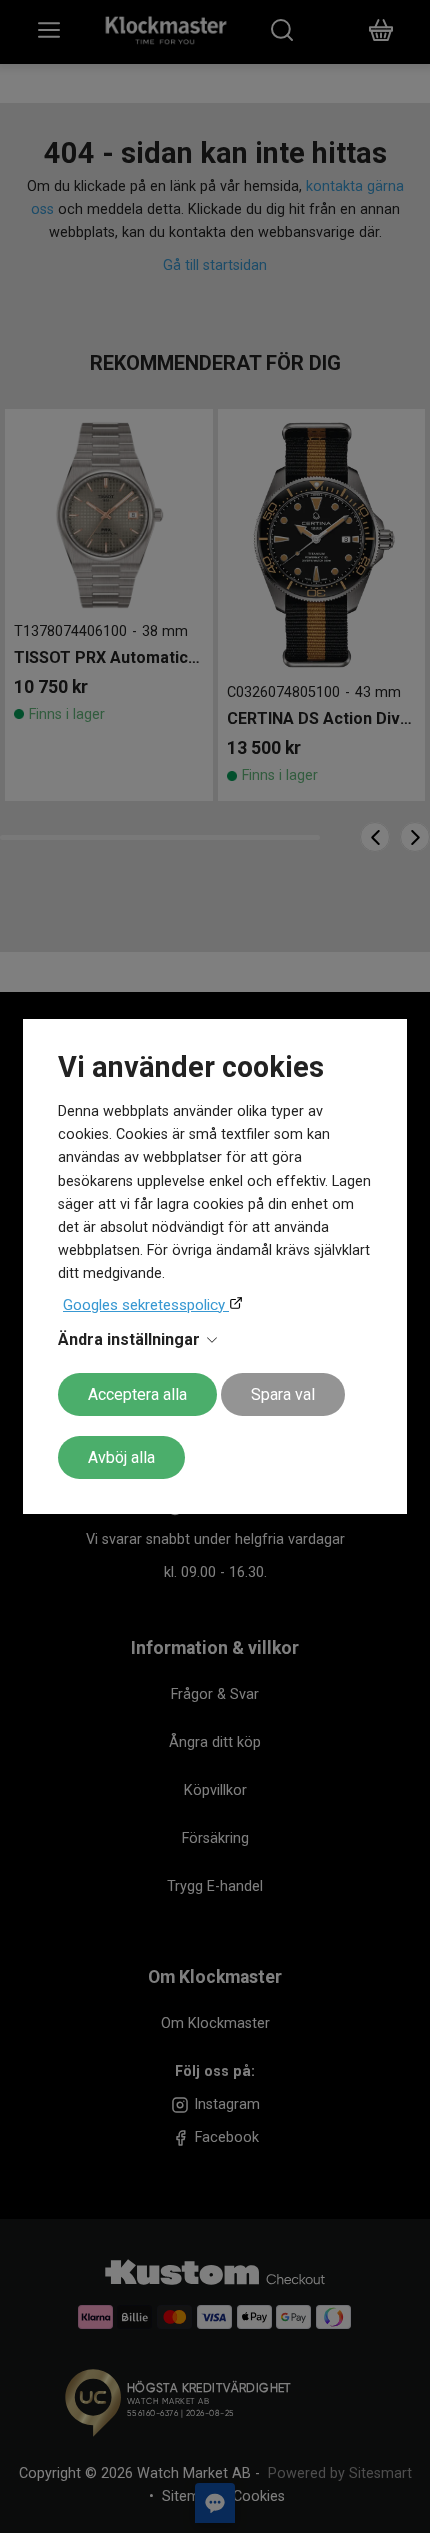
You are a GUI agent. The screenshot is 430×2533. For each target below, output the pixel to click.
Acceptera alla (137, 1394)
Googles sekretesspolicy (146, 1305)
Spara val (283, 1394)
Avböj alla (121, 1457)
